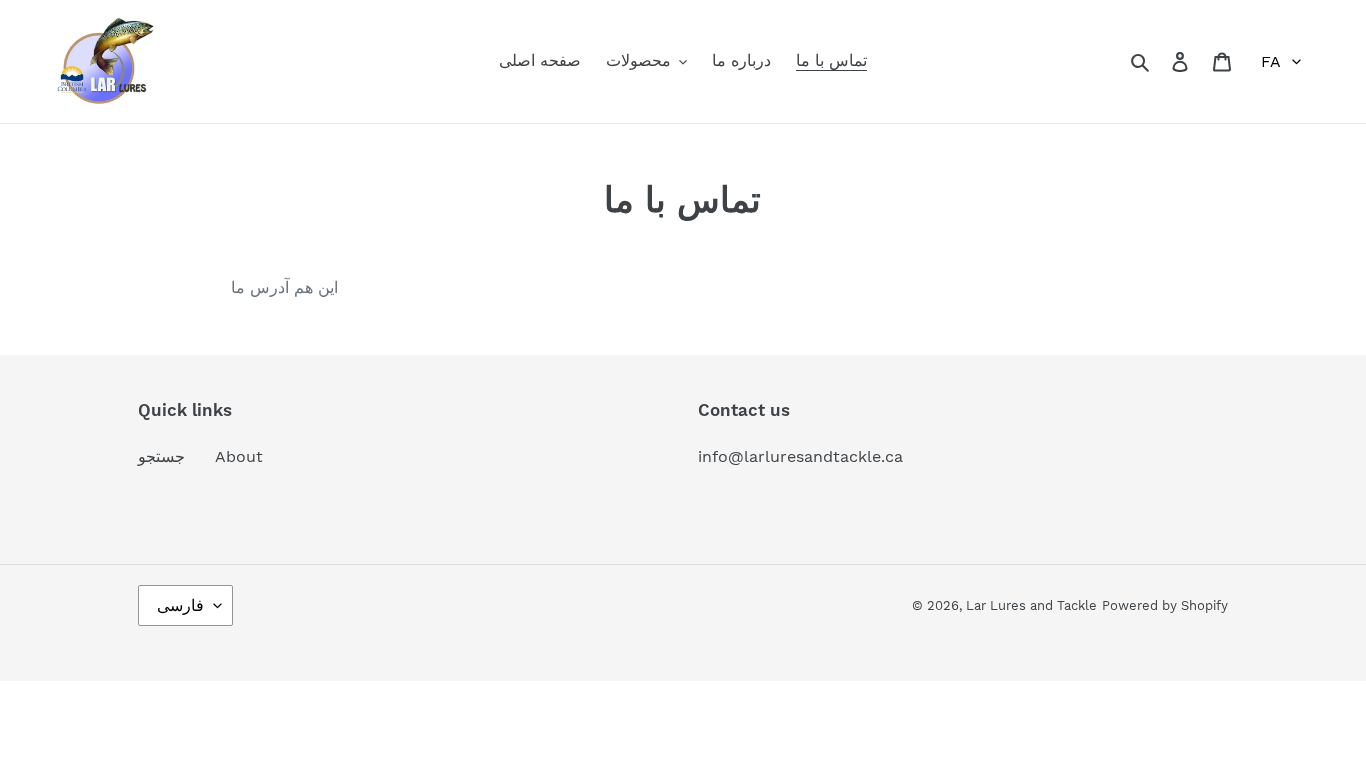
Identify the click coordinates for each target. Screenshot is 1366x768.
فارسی (180, 605)
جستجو (161, 456)
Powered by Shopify (1165, 605)
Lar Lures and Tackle (1031, 605)
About (239, 456)
